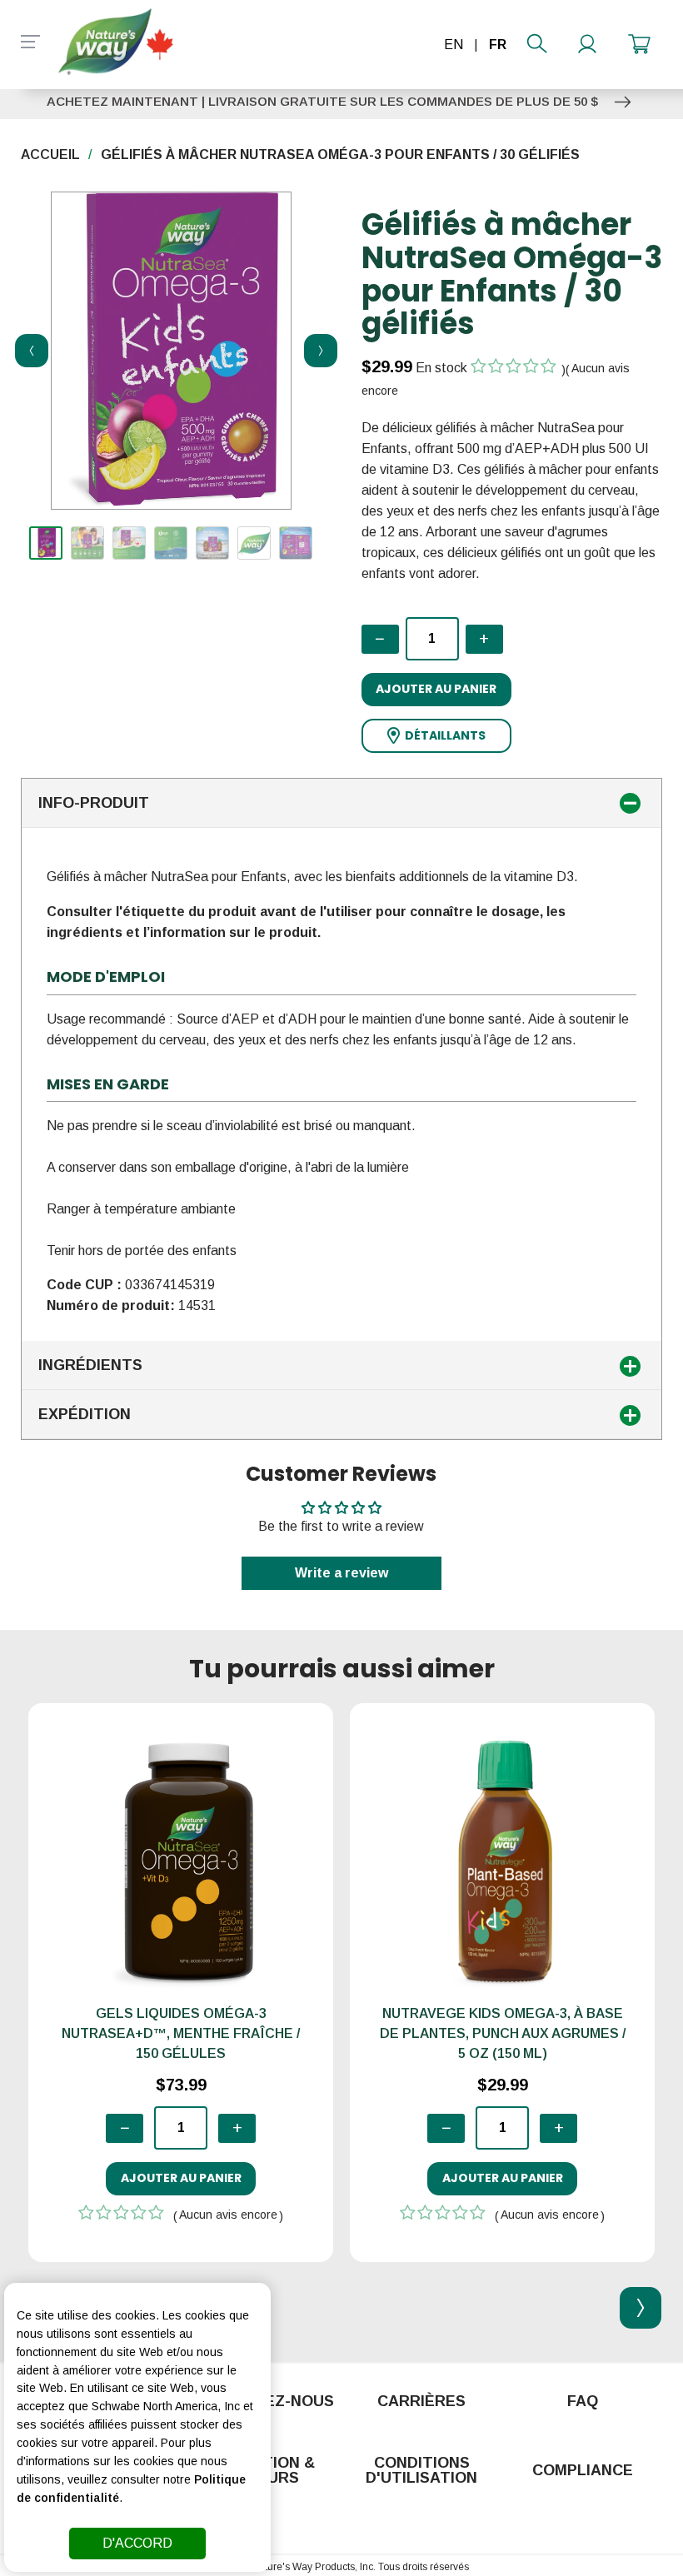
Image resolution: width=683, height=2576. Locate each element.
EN (454, 45)
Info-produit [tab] (94, 803)
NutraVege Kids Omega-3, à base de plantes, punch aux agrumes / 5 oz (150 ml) (503, 2033)
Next (316, 351)
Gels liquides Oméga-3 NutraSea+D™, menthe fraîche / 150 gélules (181, 2033)
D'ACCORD (137, 2543)
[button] (436, 736)
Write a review (341, 1573)
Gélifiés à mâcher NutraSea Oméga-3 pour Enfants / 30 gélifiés (340, 154)
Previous (27, 351)
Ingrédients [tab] (90, 1365)
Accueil (50, 154)
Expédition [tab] (85, 1414)
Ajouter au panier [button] (436, 689)
